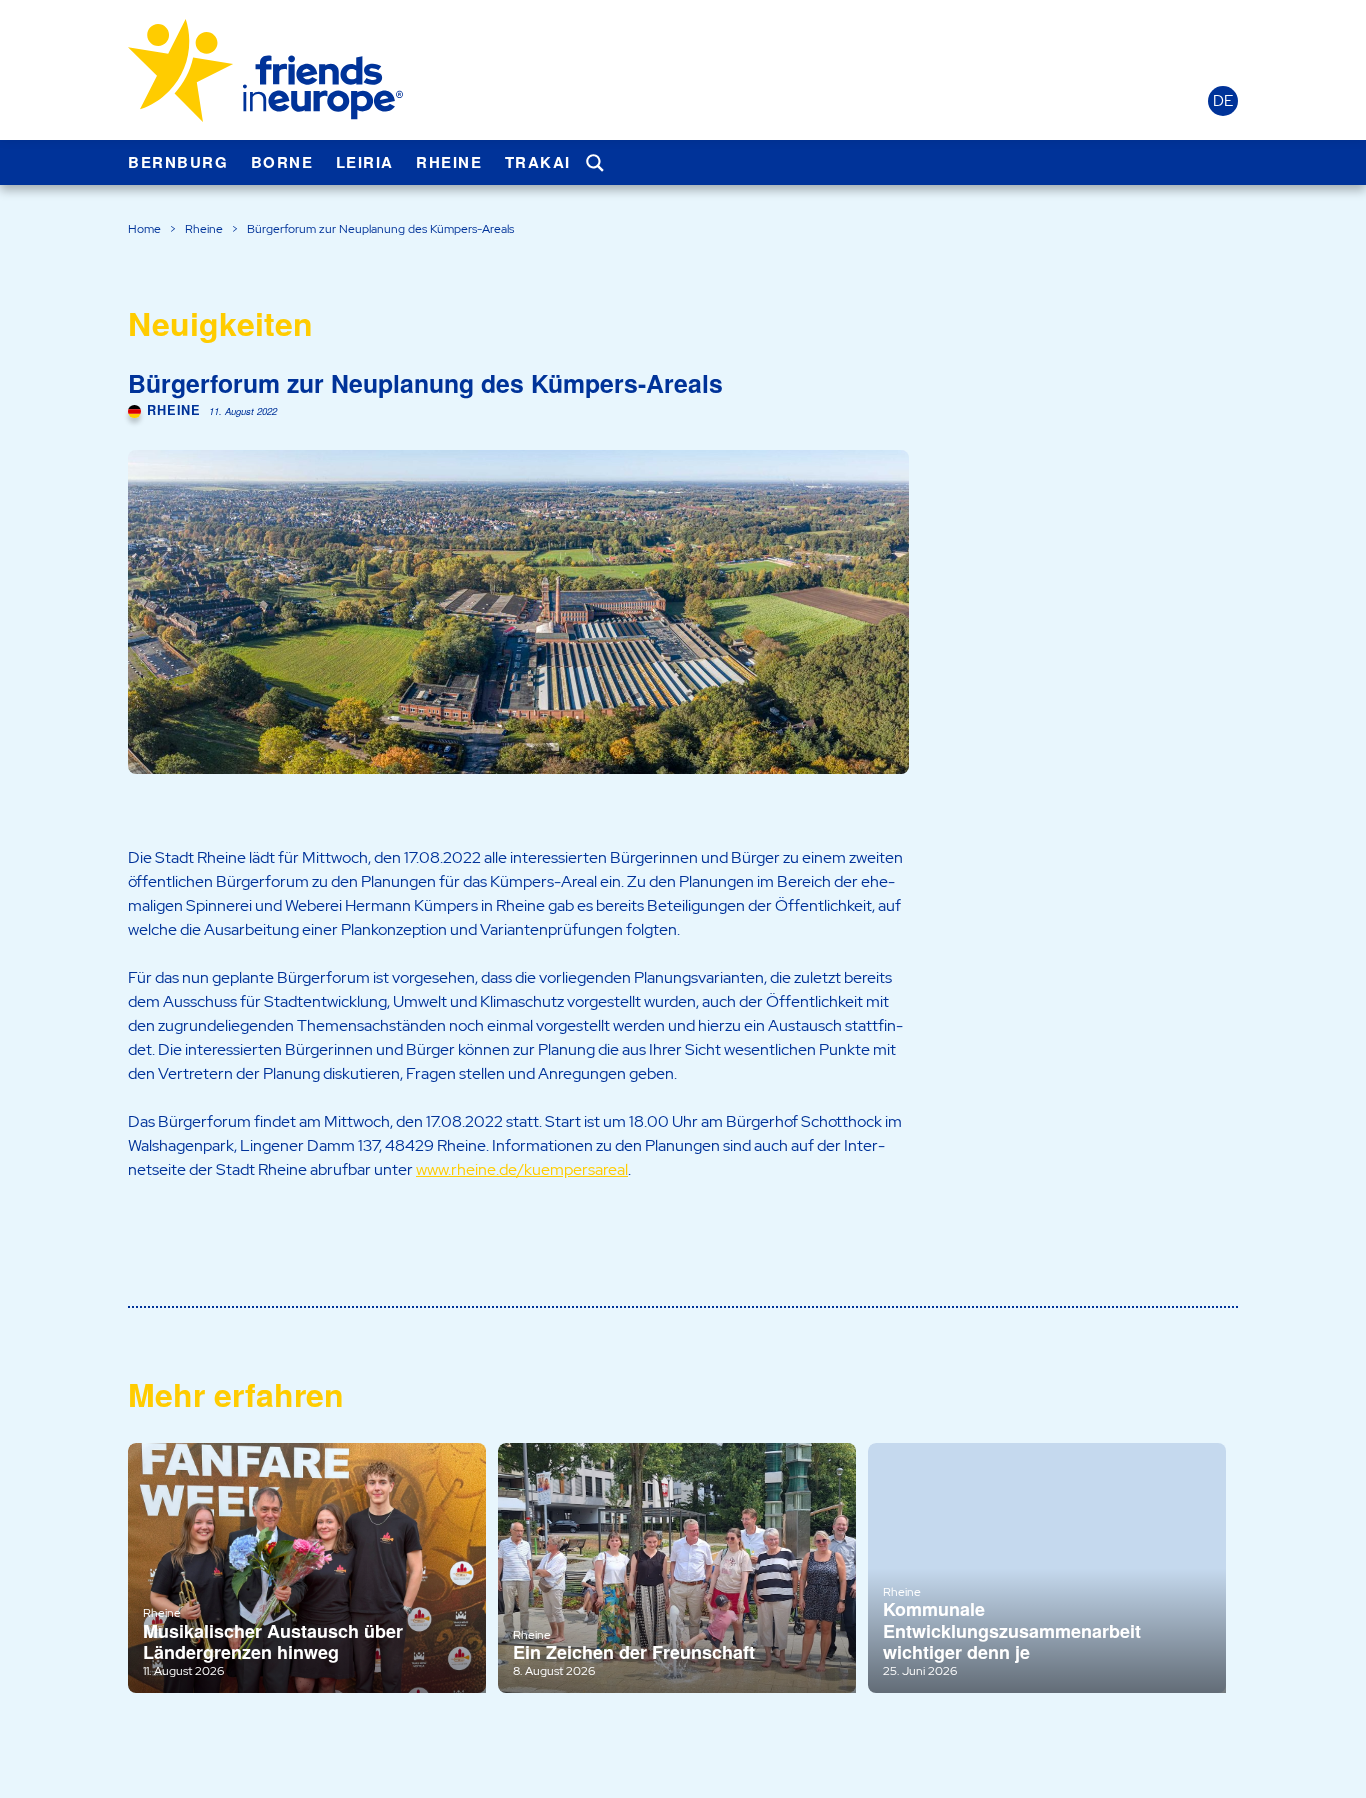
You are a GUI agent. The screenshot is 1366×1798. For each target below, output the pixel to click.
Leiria (365, 162)
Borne (282, 162)
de (1223, 101)
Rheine (449, 162)
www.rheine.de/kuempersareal (522, 1169)
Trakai (538, 162)
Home (144, 229)
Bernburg (178, 162)
